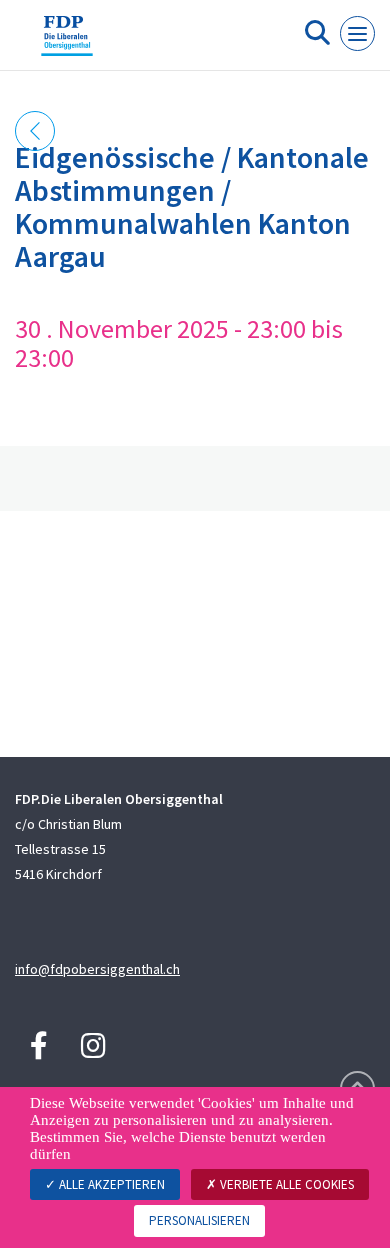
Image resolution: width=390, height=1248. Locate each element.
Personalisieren (199, 1220)
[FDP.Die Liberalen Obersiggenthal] (67, 43)
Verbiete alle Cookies (285, 1184)
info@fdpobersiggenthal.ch (97, 969)
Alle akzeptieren (110, 1184)
